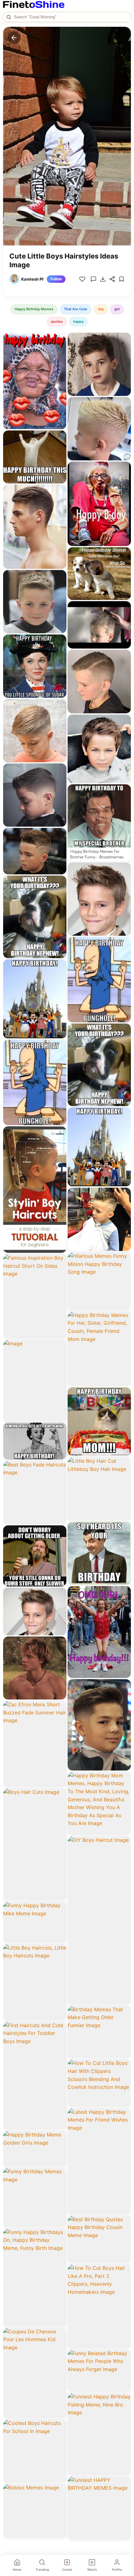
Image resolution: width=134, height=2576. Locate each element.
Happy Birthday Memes (34, 309)
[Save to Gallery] (60, 351)
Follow (56, 279)
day (101, 309)
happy (78, 321)
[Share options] (60, 340)
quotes (57, 321)
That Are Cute (76, 309)
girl (117, 309)
